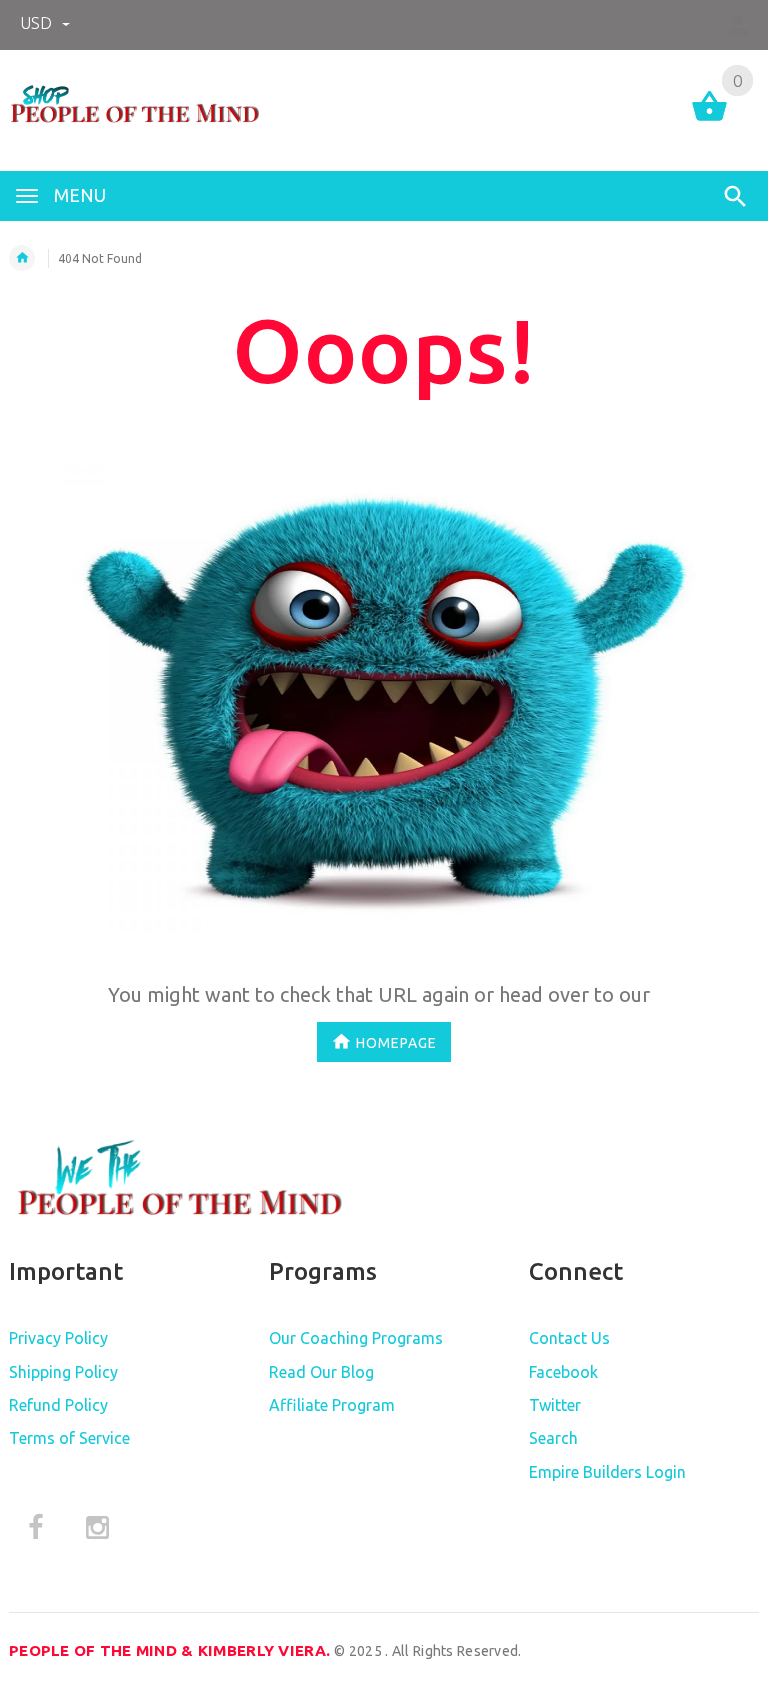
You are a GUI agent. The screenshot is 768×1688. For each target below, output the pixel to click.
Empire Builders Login (607, 1472)
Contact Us (569, 1338)
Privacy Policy (58, 1338)
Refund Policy (58, 1405)
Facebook (563, 1372)
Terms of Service (69, 1438)
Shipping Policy (63, 1372)
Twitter (555, 1405)
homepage (396, 1042)
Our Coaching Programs (356, 1338)
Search (553, 1438)
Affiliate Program (332, 1405)
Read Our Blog (321, 1372)
